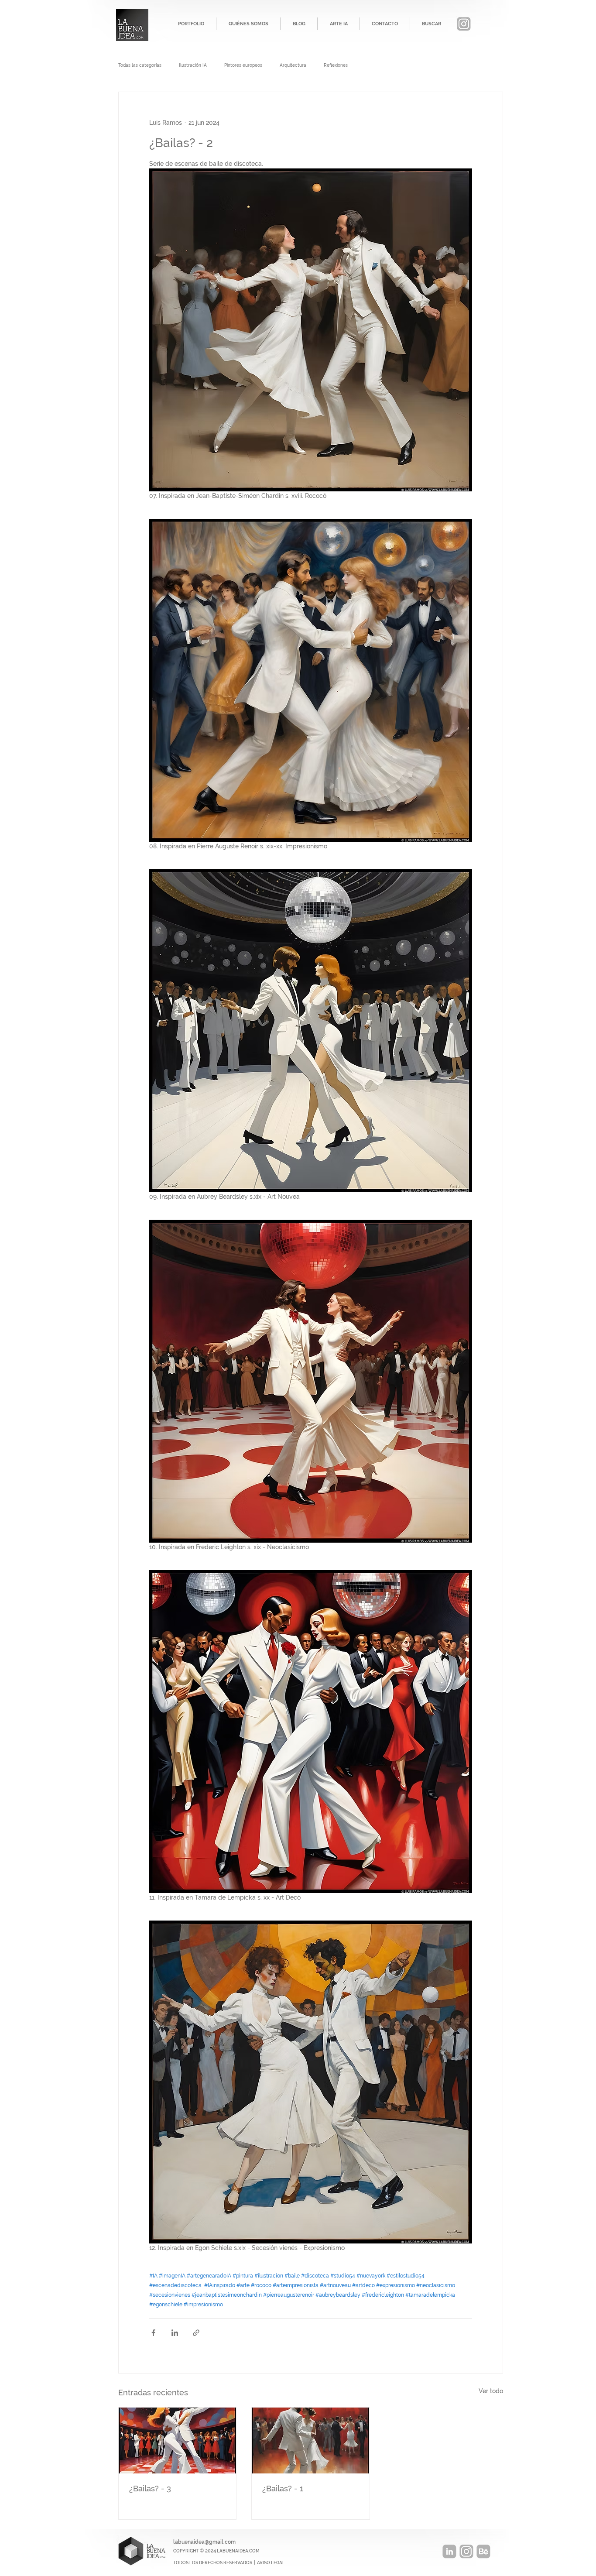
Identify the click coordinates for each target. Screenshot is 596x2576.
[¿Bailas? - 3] (177, 2441)
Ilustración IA (193, 65)
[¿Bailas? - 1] (310, 2441)
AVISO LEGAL (271, 2563)
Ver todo (491, 2391)
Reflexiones (336, 65)
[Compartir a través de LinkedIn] (175, 2333)
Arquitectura (293, 65)
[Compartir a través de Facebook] (153, 2333)
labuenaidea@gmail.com (204, 2542)
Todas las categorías (140, 65)
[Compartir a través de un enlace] (196, 2333)
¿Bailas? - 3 (150, 2489)
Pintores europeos (243, 65)
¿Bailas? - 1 (283, 2489)
